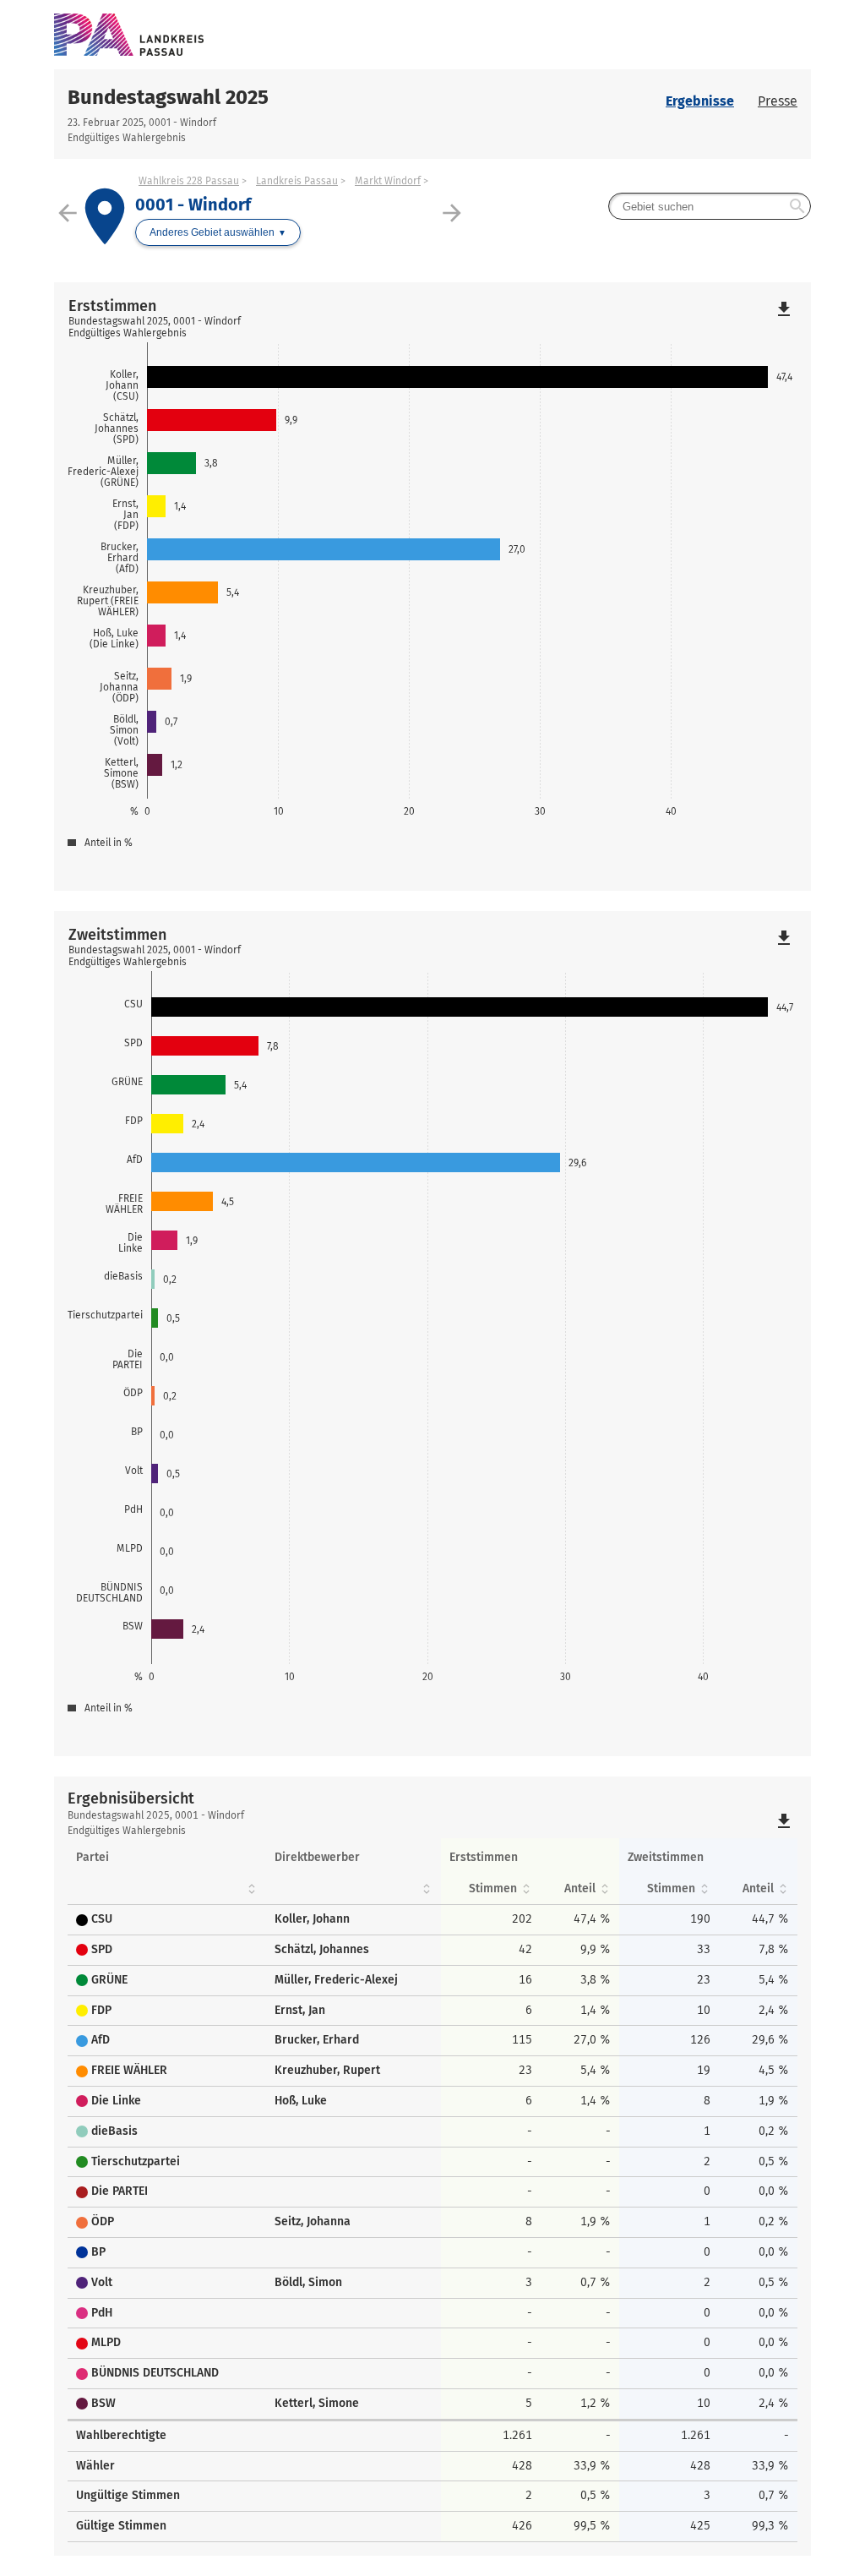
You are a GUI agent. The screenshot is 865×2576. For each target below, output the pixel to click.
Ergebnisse (700, 101)
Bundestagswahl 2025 (168, 97)
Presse (778, 101)
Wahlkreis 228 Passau (189, 181)
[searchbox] (710, 206)
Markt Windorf (388, 181)
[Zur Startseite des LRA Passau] (243, 35)
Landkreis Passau (297, 181)
